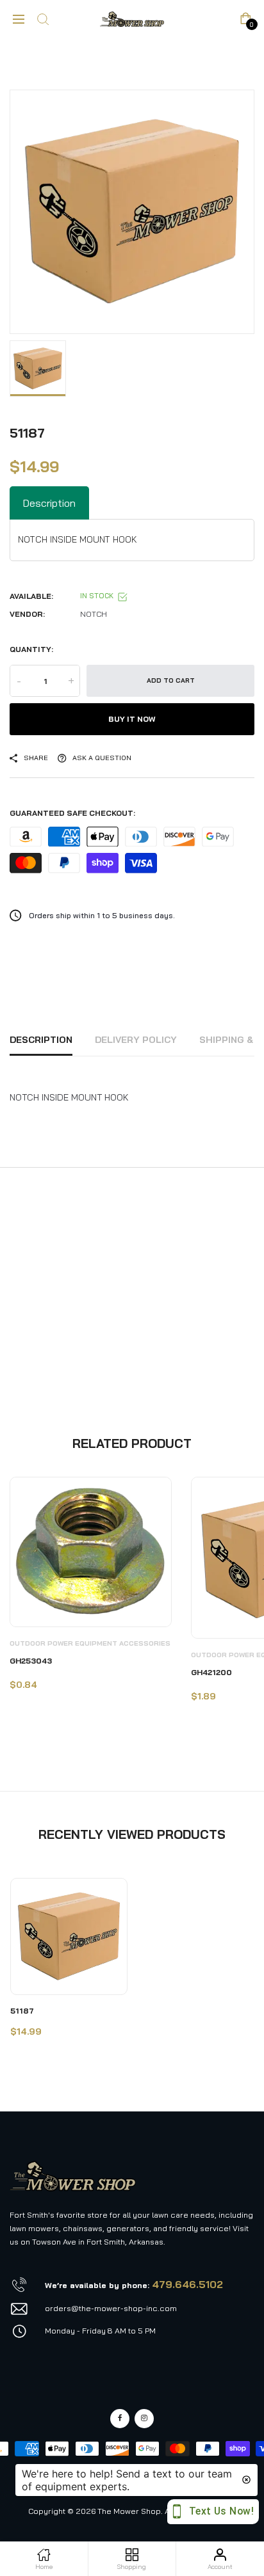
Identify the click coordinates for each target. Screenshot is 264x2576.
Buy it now (132, 719)
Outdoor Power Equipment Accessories (90, 1643)
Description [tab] (49, 503)
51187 (22, 2011)
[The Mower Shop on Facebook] (120, 2419)
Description (41, 1040)
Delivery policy (136, 1040)
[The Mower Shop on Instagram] (144, 2419)
